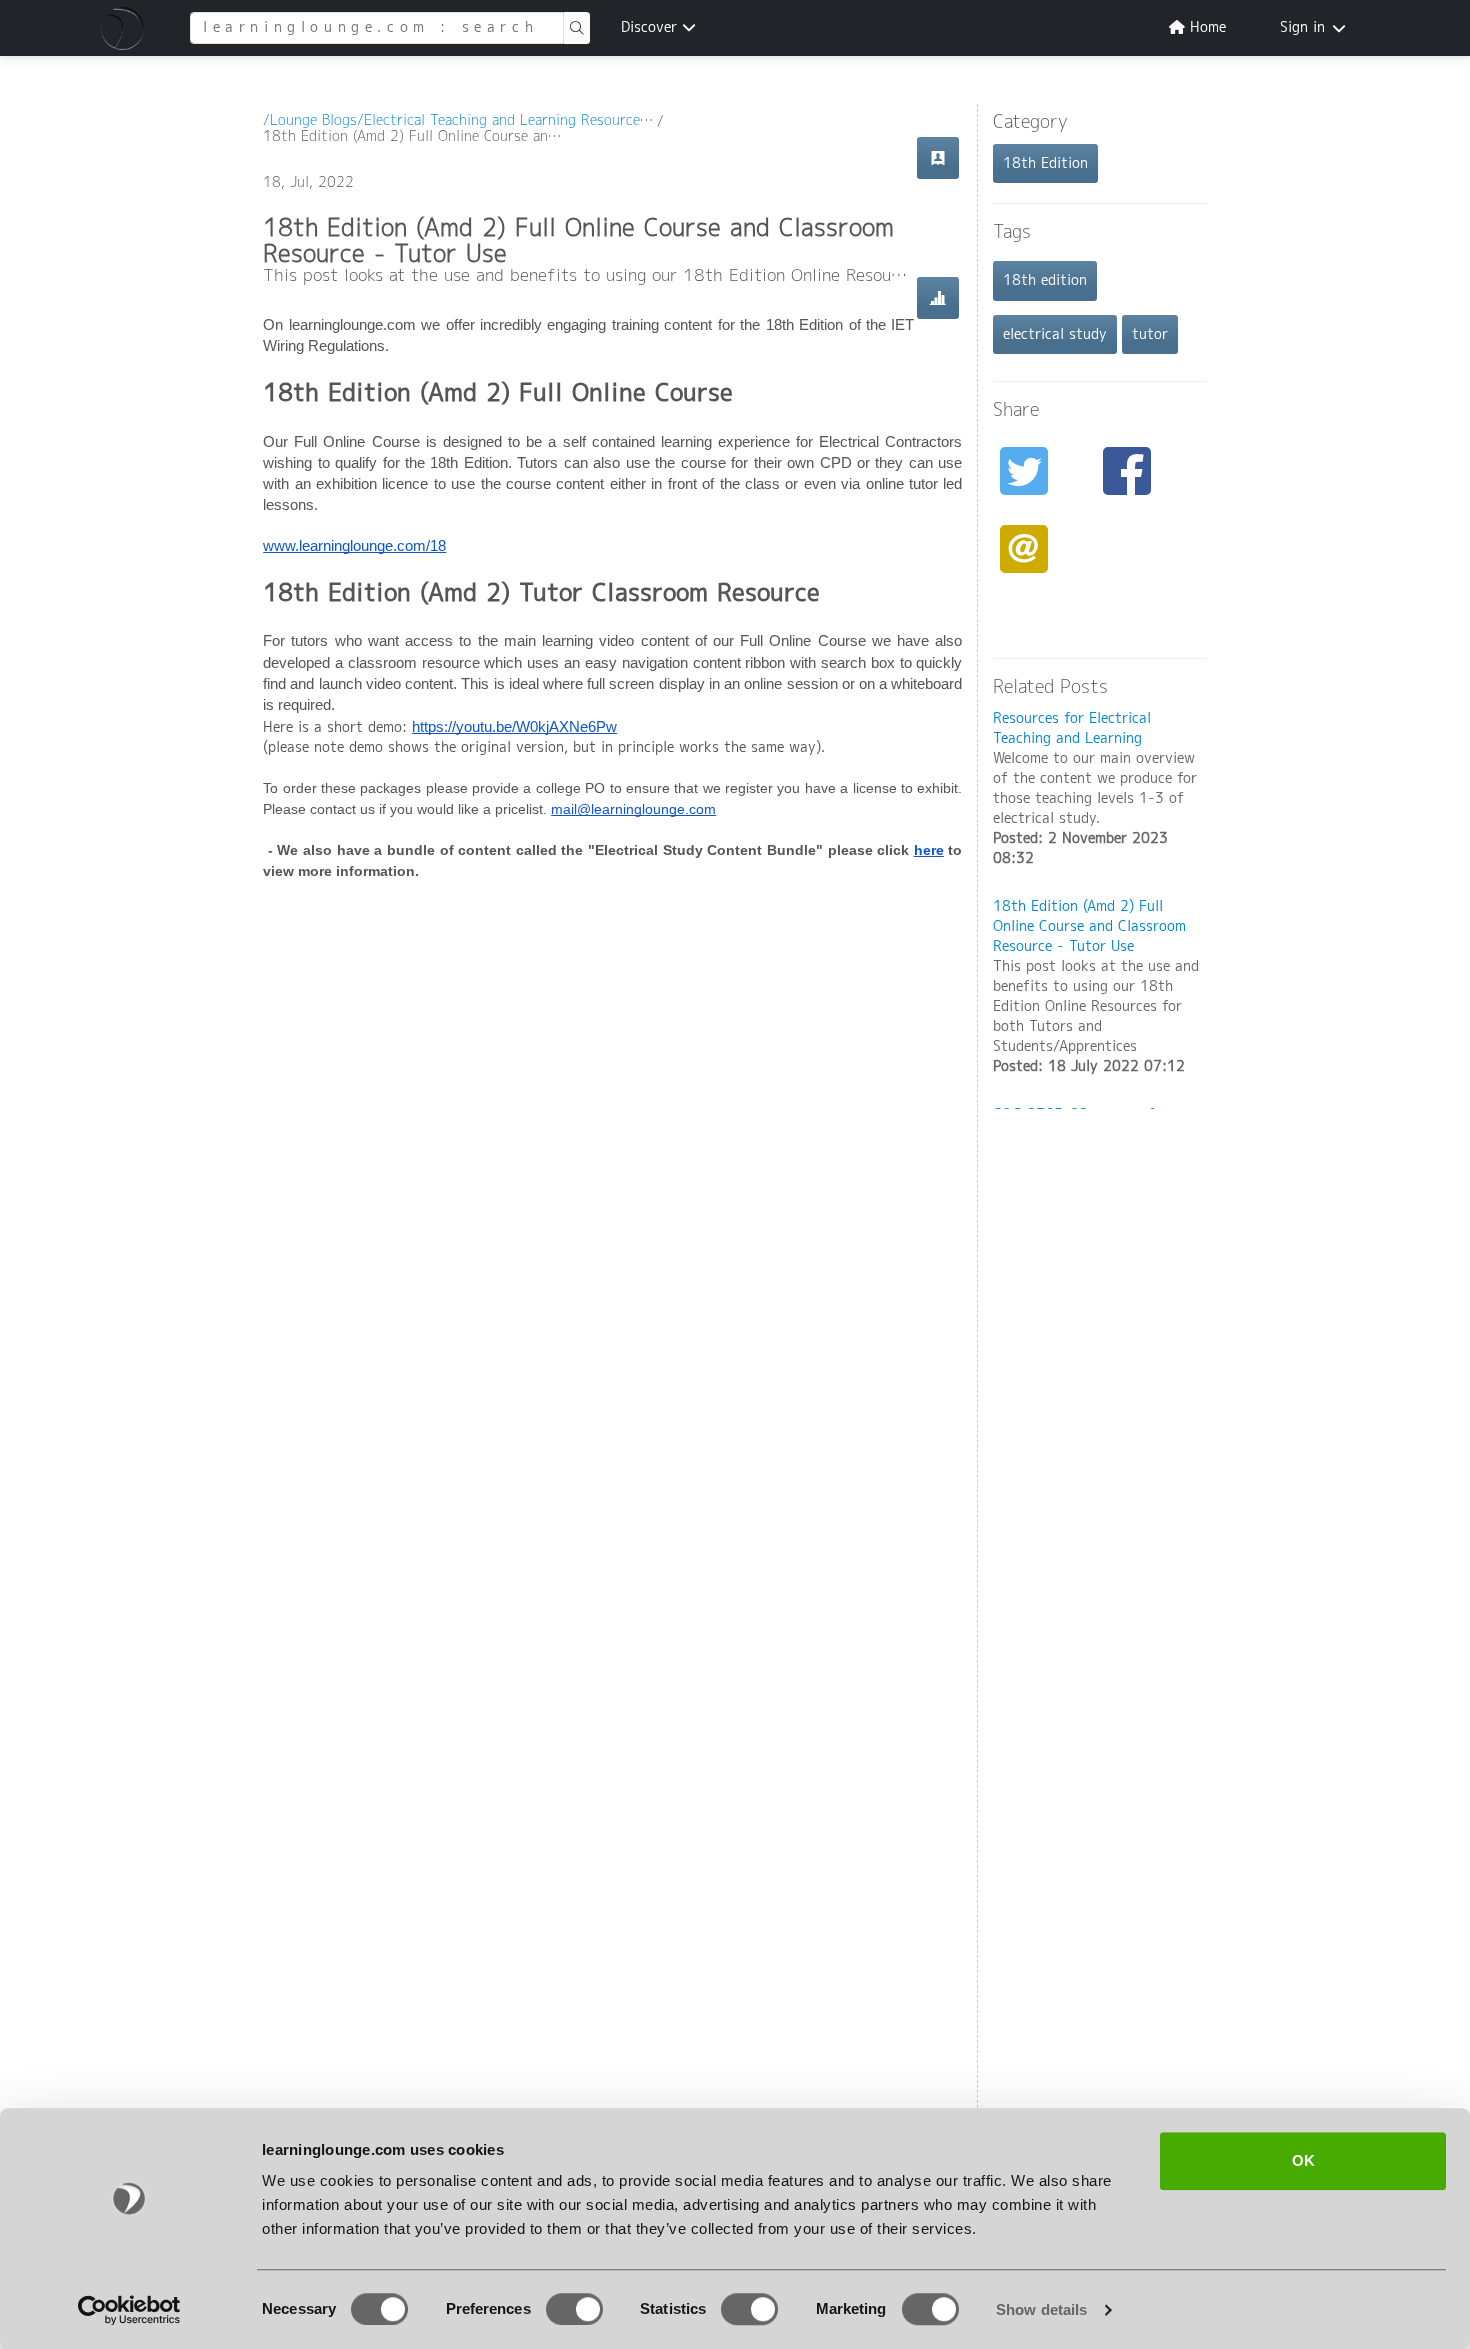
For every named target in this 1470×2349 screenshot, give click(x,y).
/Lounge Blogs (310, 121)
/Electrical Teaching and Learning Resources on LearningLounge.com (581, 121)
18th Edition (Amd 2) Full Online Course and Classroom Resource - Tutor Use (1089, 927)
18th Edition (1045, 164)
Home (1205, 28)
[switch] (574, 2309)
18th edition (1045, 281)
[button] (126, 28)
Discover (651, 28)
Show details (1041, 2309)
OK (1303, 2160)
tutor (1150, 335)
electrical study (1055, 335)
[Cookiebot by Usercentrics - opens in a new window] (129, 2310)
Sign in (1302, 28)
